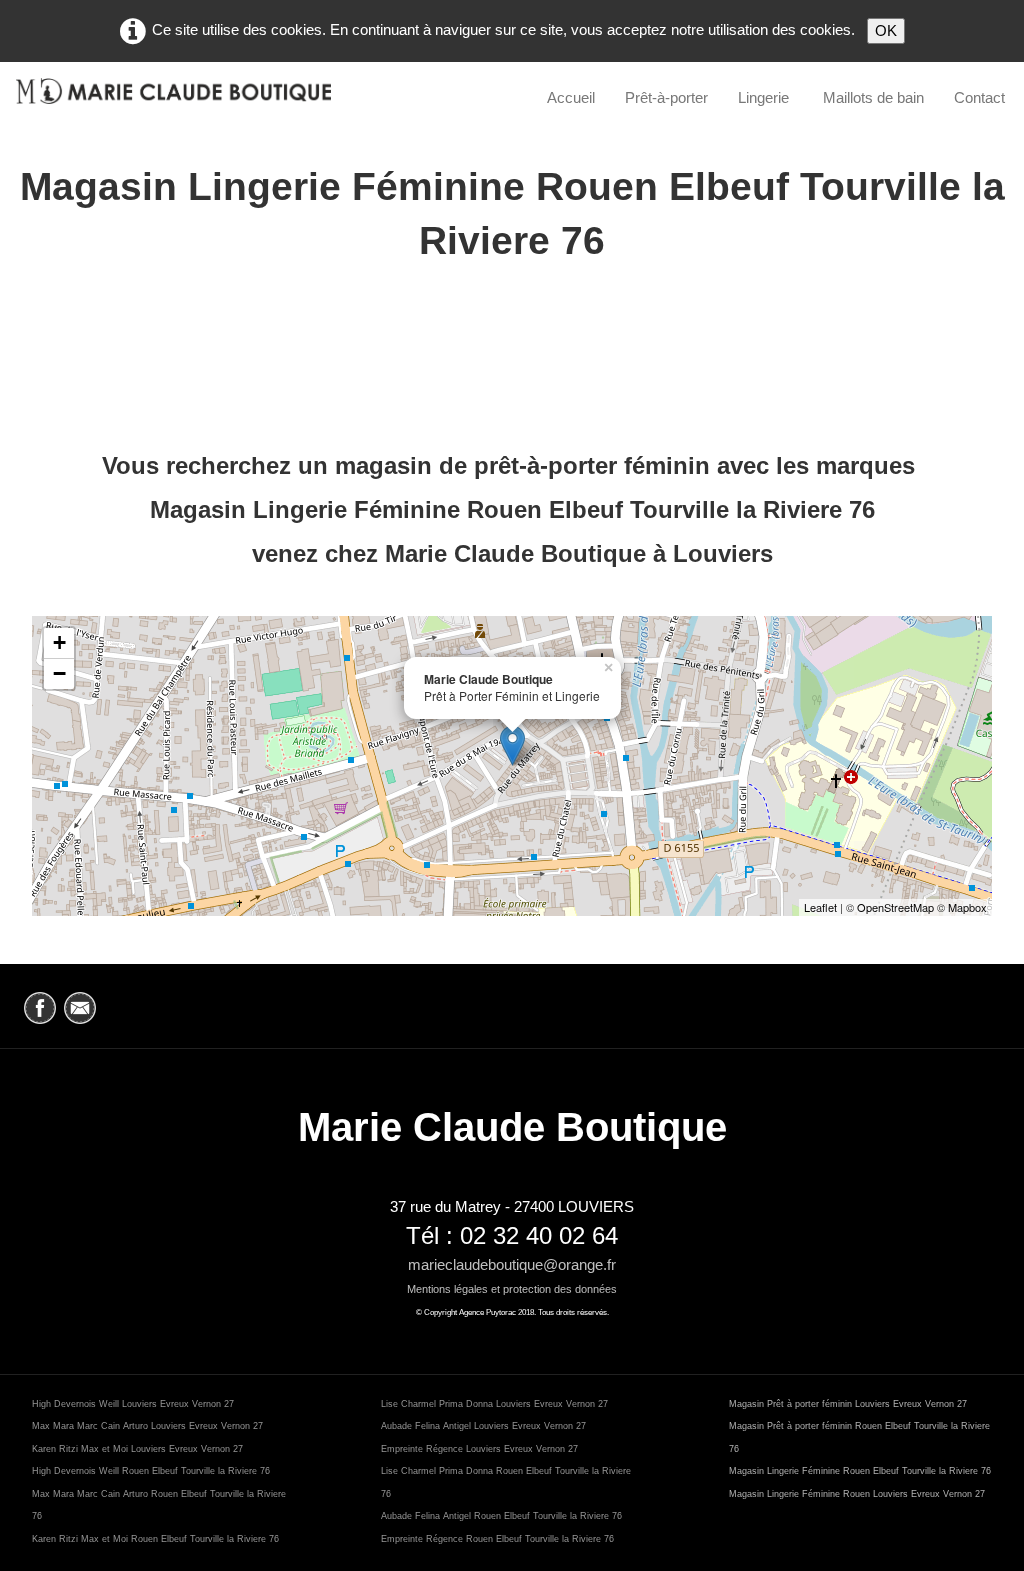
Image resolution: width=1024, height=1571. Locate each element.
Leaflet (820, 907)
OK (886, 30)
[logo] (173, 98)
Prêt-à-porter (666, 97)
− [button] (59, 673)
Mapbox (967, 907)
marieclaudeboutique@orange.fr (512, 1264)
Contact (979, 97)
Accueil (571, 97)
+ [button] (59, 642)
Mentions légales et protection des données (512, 1289)
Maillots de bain (873, 97)
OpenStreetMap (895, 907)
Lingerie (765, 97)
